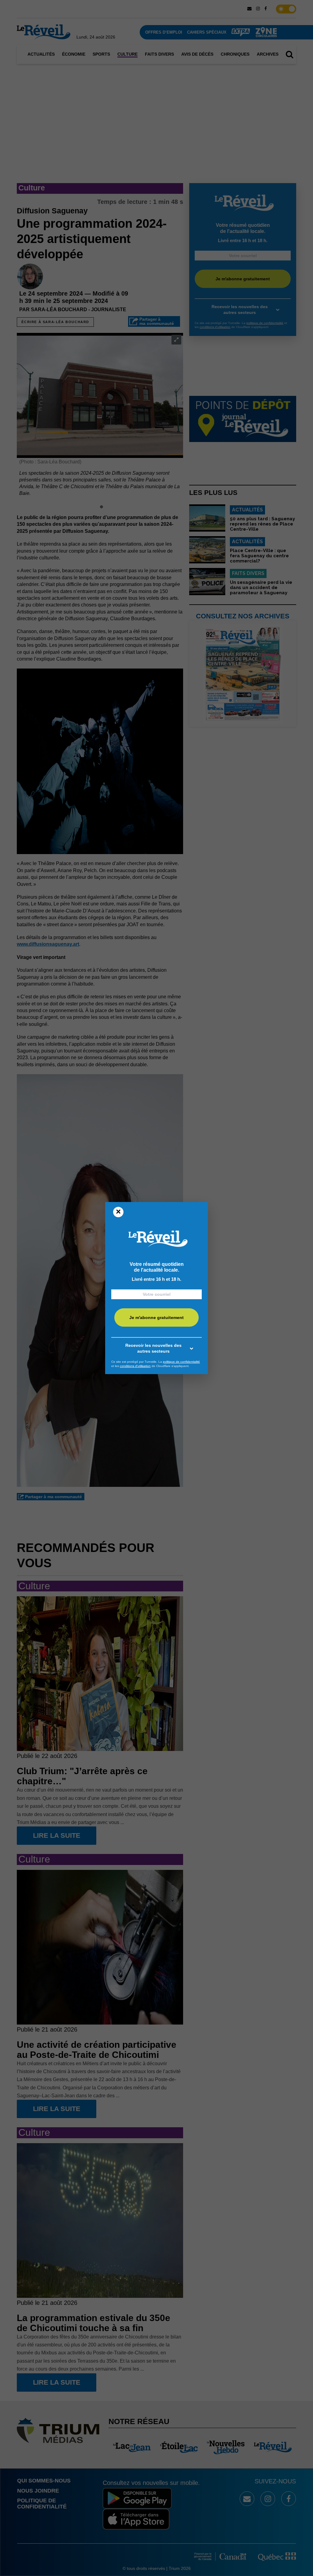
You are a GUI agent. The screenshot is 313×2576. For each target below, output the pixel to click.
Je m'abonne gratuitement (156, 1318)
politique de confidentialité (181, 1362)
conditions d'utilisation (135, 1366)
